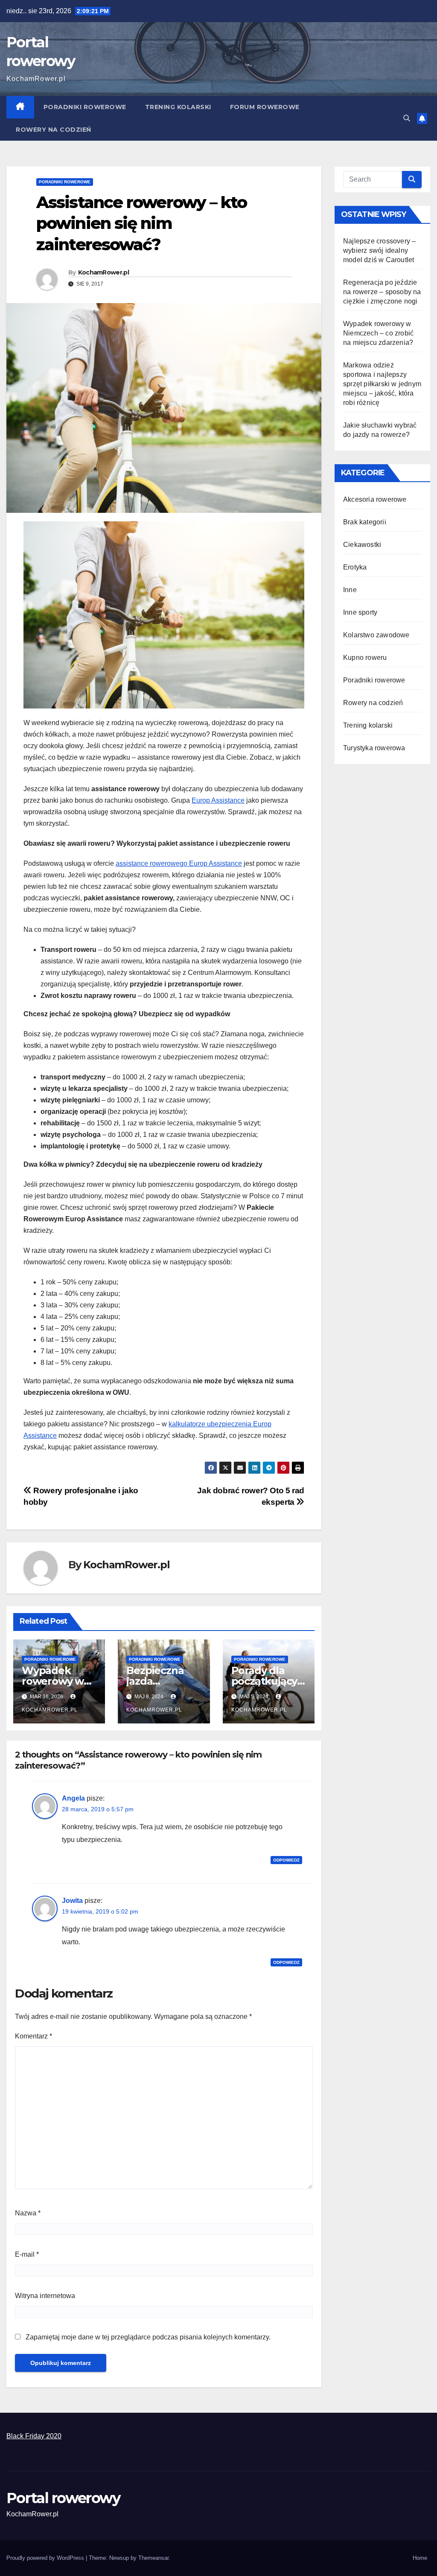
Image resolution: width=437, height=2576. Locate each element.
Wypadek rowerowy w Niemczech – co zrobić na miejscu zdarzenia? (378, 333)
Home (420, 2558)
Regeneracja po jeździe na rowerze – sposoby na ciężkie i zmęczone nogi (382, 292)
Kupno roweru (365, 658)
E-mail (27, 2254)
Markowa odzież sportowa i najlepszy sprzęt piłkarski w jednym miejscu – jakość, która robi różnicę (382, 384)
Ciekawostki (362, 545)
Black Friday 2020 (34, 2436)
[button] (407, 118)
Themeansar (153, 2558)
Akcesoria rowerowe (375, 499)
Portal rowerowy (63, 2498)
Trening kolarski (178, 107)
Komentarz (34, 2036)
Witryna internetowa (45, 2296)
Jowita (72, 1901)
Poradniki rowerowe (85, 107)
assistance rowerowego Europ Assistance (179, 863)
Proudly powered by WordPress (46, 2558)
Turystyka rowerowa (374, 748)
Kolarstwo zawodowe (376, 635)
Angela (73, 1798)
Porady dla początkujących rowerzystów (268, 1681)
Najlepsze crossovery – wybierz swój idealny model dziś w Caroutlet (379, 250)
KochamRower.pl (103, 272)
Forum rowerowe (265, 107)
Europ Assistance (218, 800)
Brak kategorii (365, 522)
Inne (350, 590)
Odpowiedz (286, 1860)
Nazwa (28, 2213)
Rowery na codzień (54, 130)
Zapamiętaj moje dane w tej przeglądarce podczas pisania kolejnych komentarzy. (148, 2337)
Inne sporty (360, 612)
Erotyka (355, 567)
